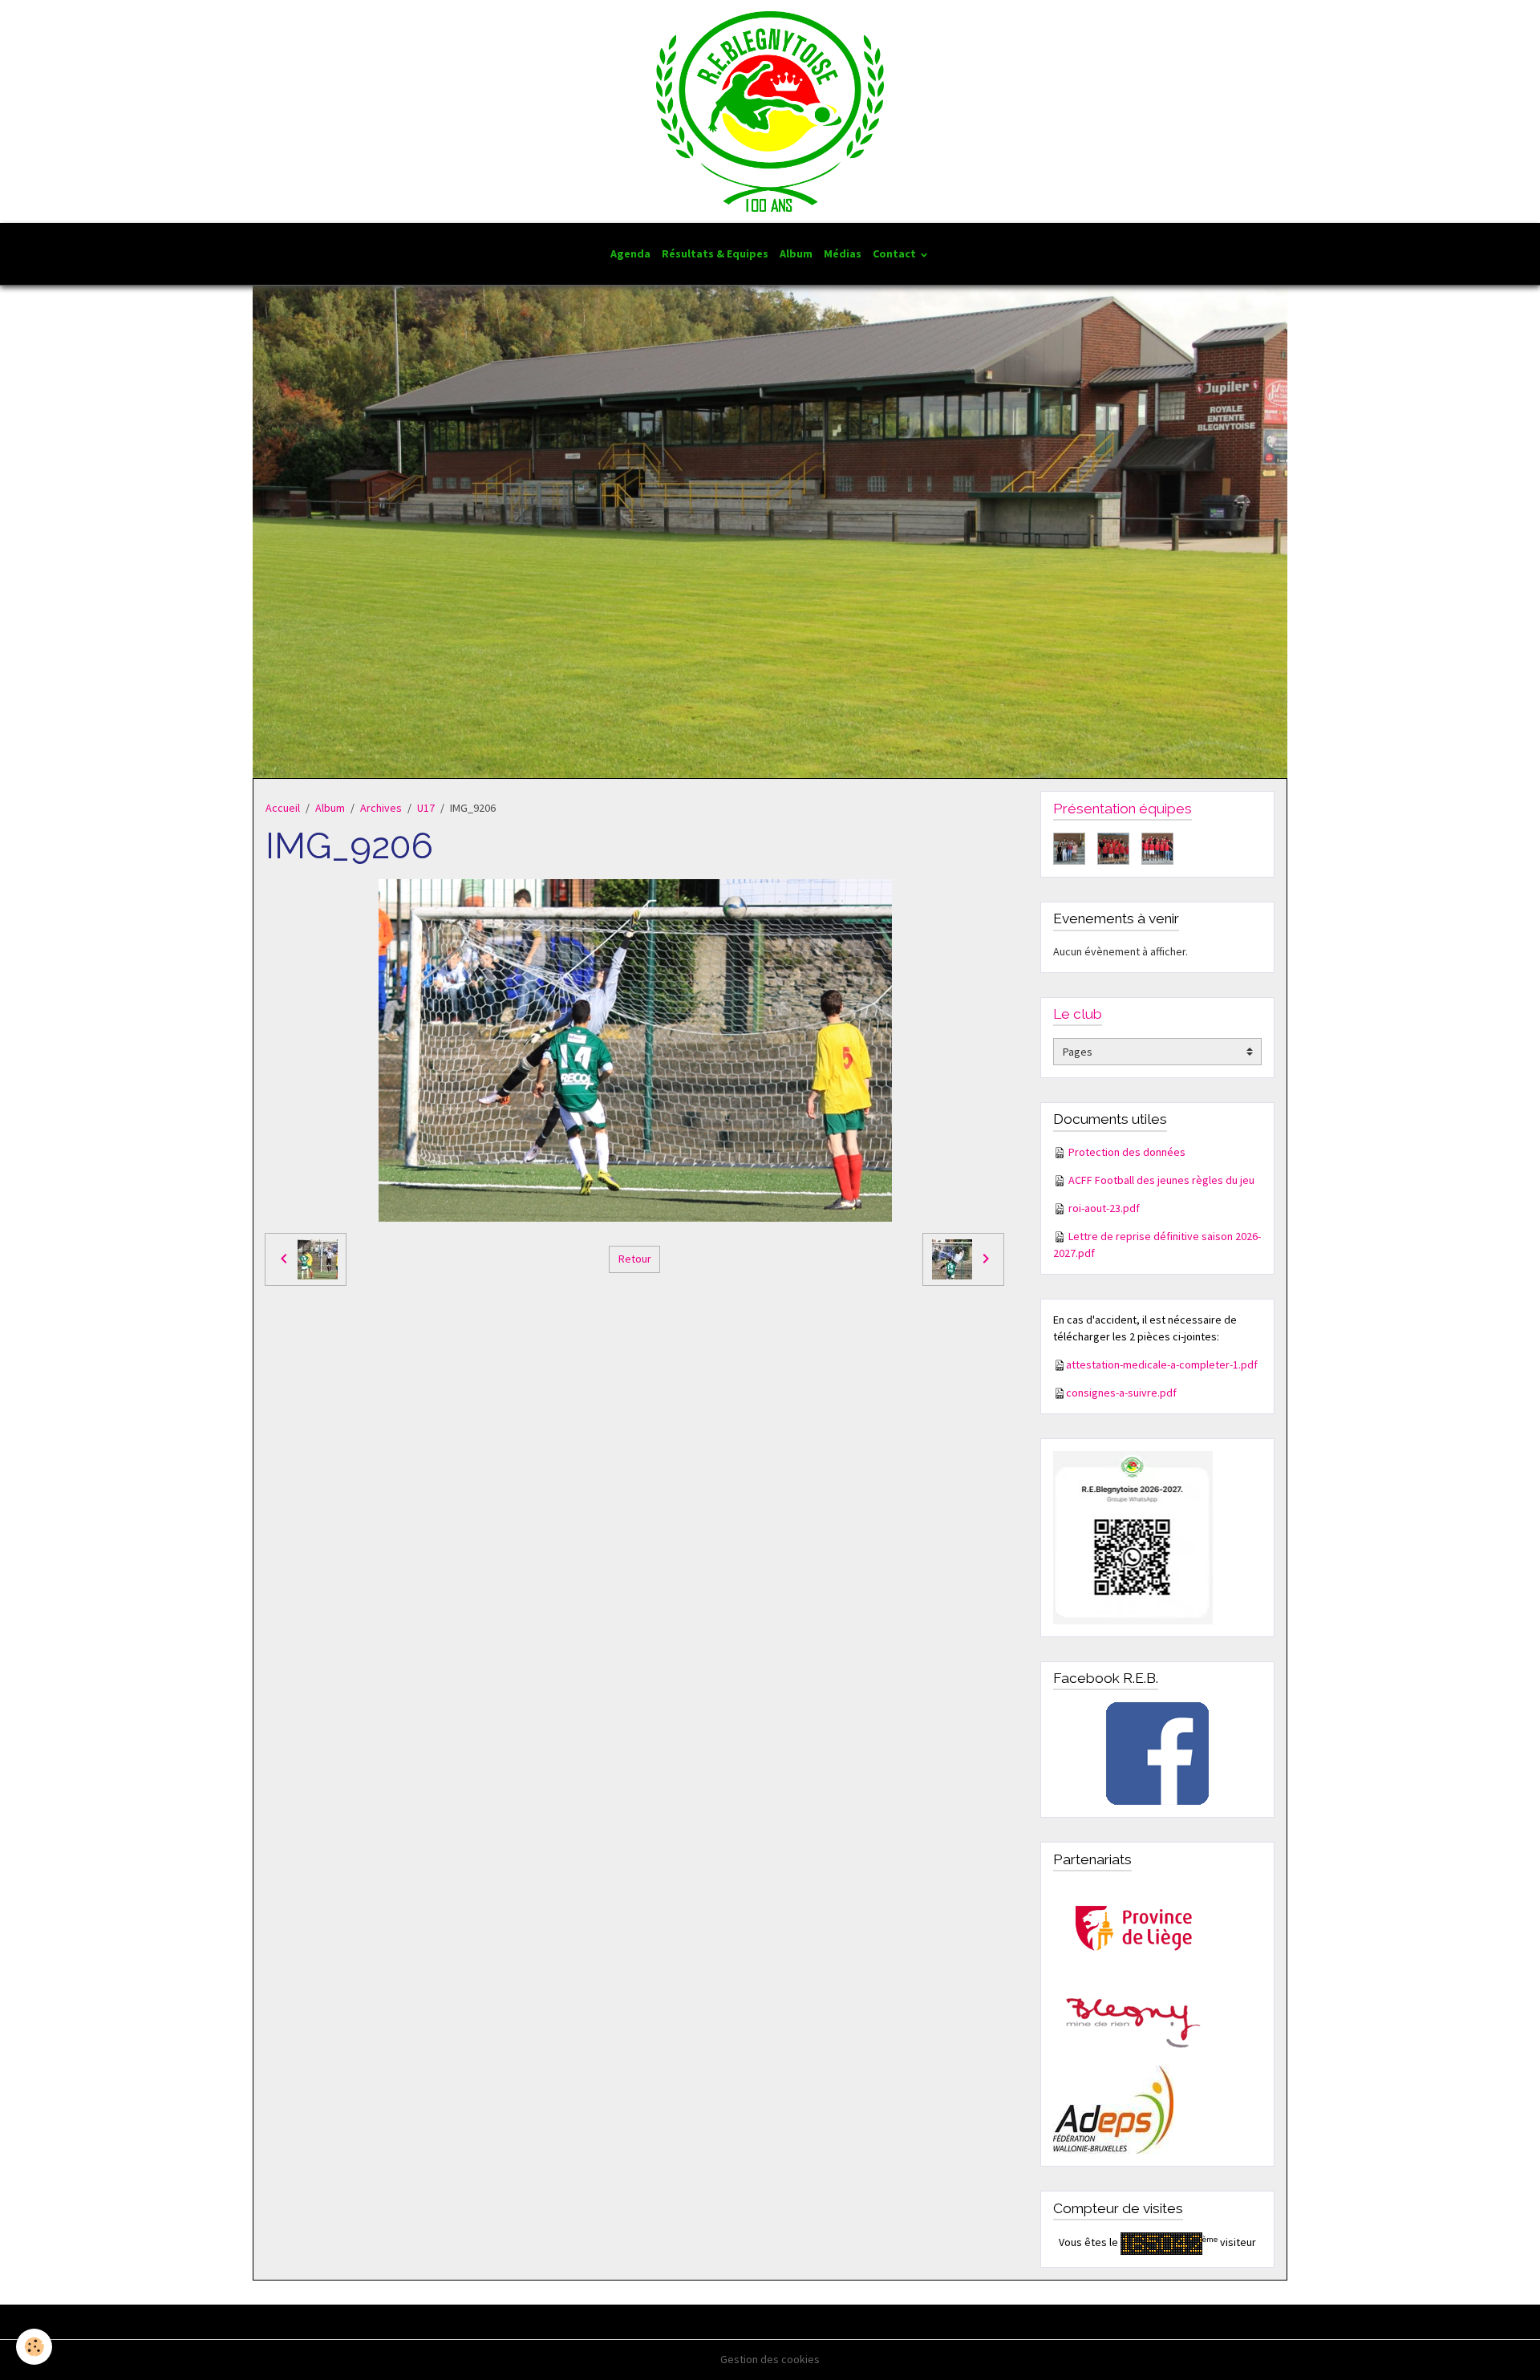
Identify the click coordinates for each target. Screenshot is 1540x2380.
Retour (635, 1259)
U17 (426, 808)
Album (796, 253)
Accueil (283, 808)
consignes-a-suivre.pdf (1121, 1393)
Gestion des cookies (770, 2359)
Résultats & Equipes (715, 253)
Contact (896, 253)
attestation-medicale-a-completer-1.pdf (1162, 1364)
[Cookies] (34, 2347)
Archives (381, 808)
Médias (843, 253)
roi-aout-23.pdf (1104, 1208)
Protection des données (1127, 1152)
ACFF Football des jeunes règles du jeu (1161, 1180)
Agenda (630, 253)
